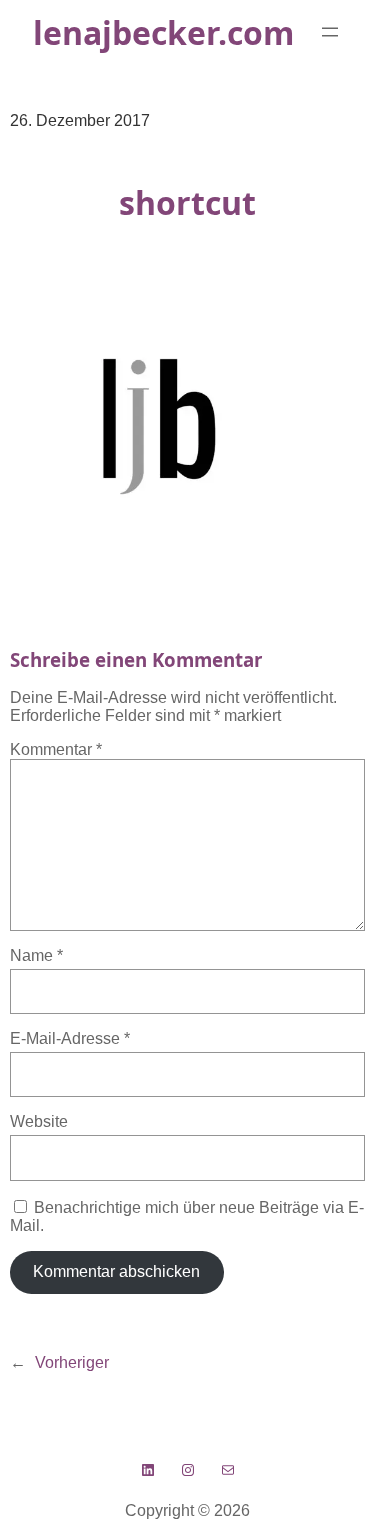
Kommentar (56, 749)
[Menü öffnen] (330, 32)
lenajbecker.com (163, 32)
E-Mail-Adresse (70, 1038)
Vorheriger (72, 1362)
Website (39, 1121)
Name (36, 955)
